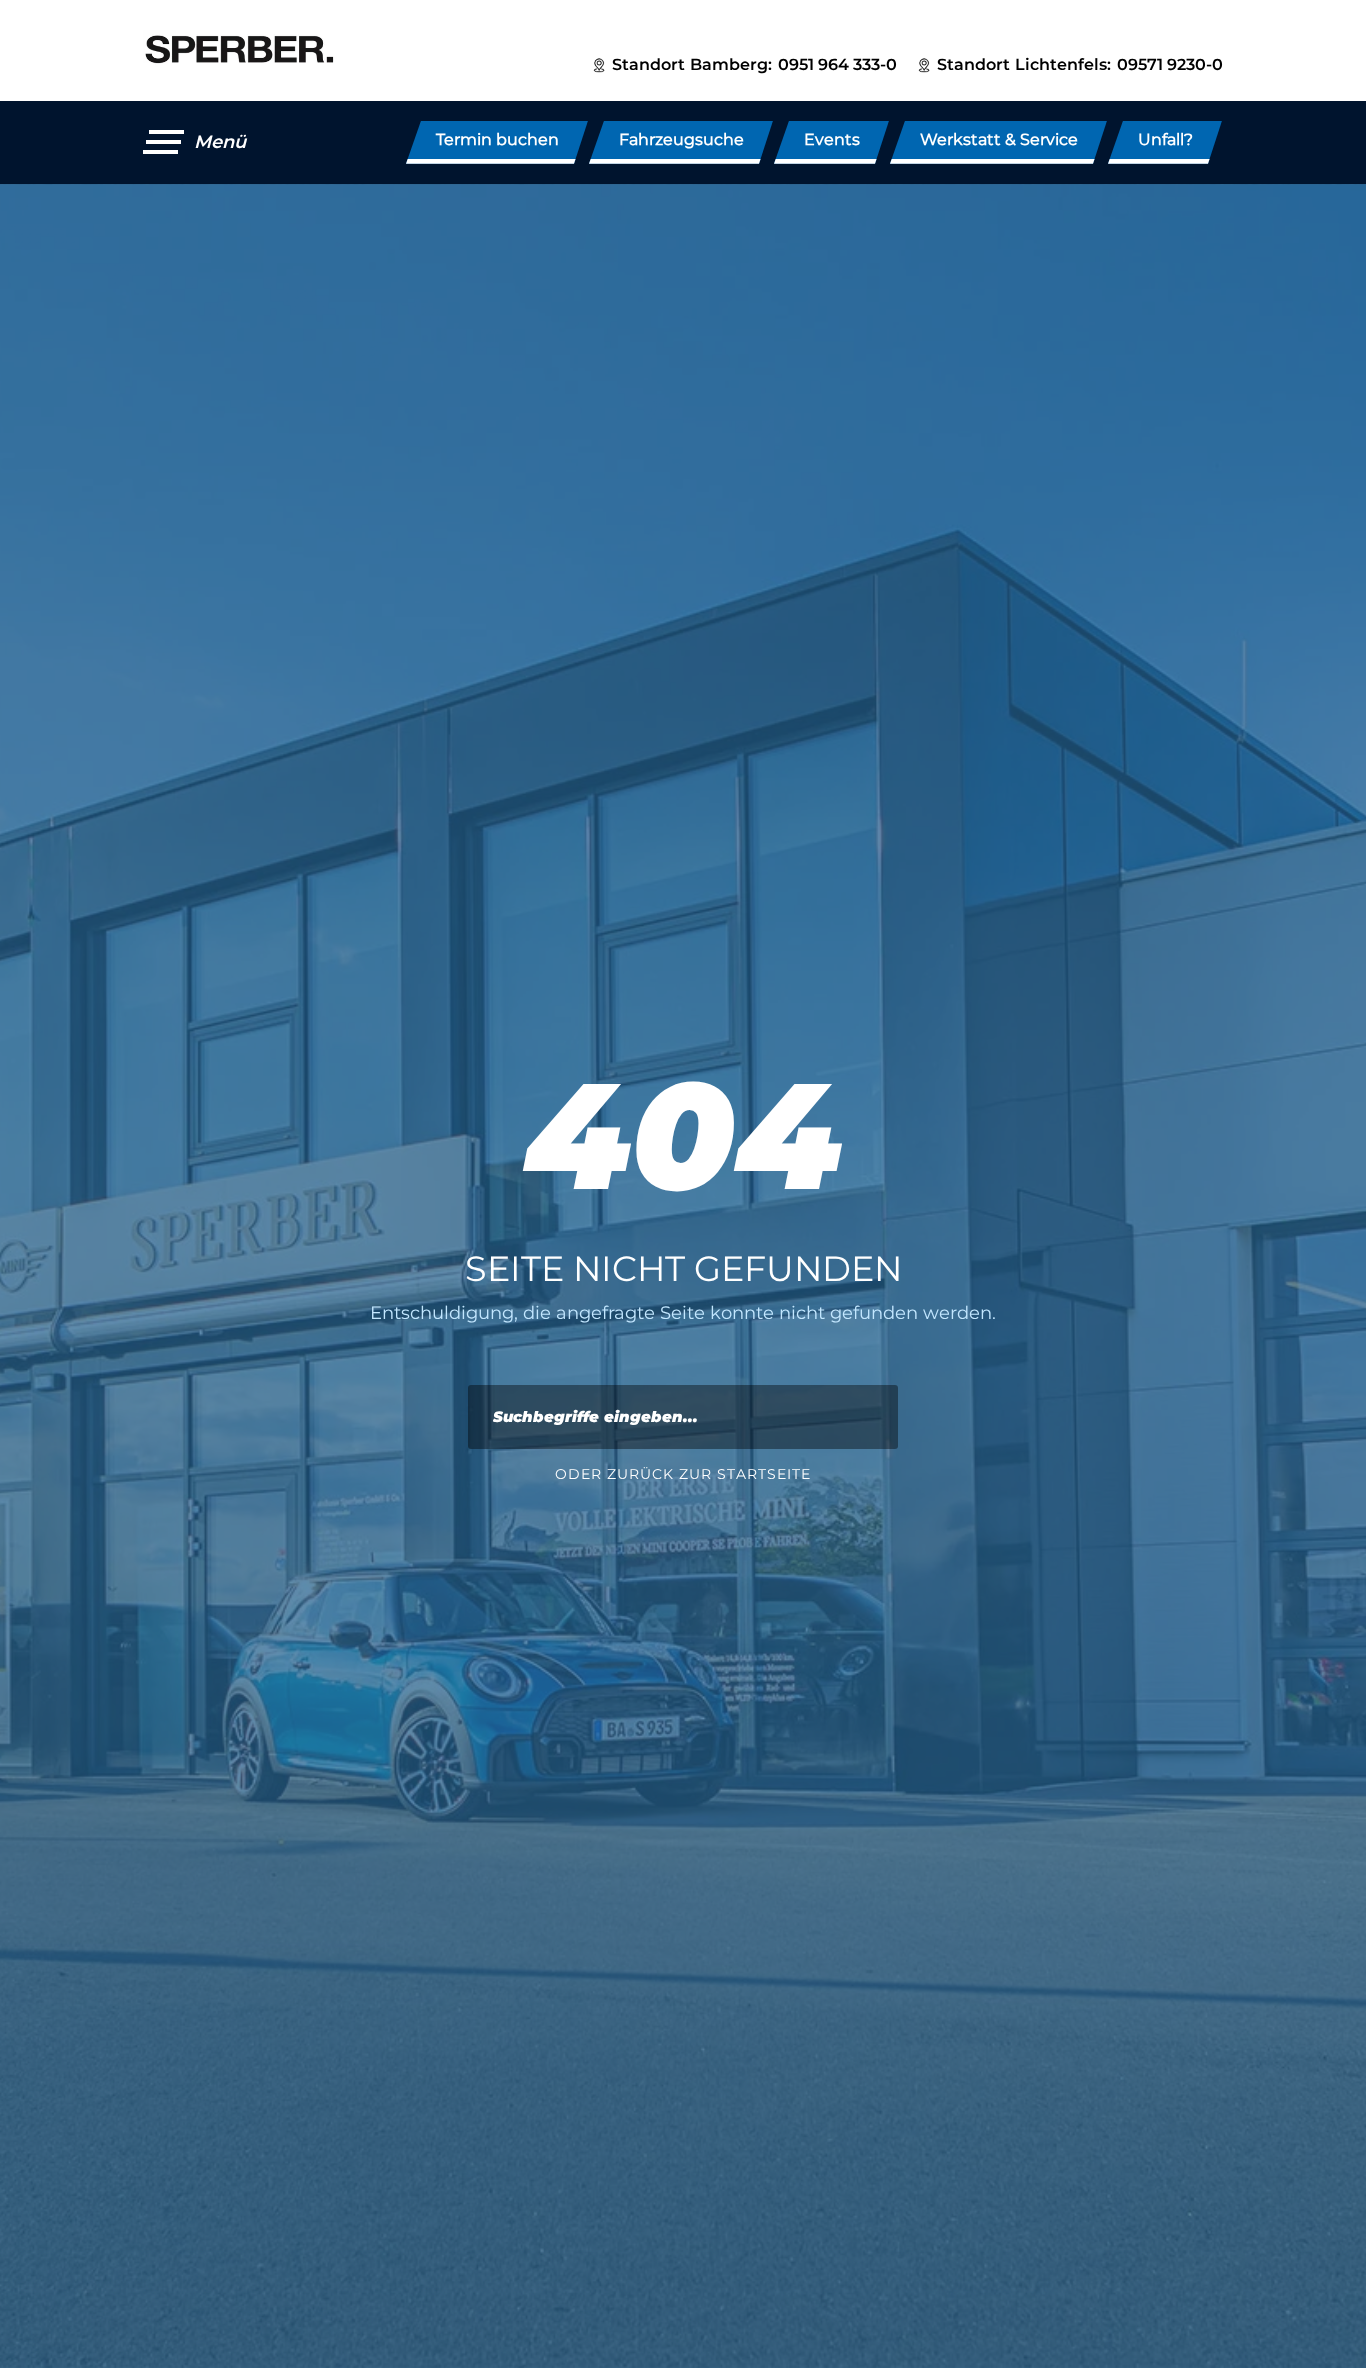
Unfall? (1165, 139)
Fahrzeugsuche (681, 139)
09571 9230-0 (1170, 64)
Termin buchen (497, 139)
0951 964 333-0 (837, 64)
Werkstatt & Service (999, 139)
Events (832, 139)
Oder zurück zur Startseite (683, 1474)
